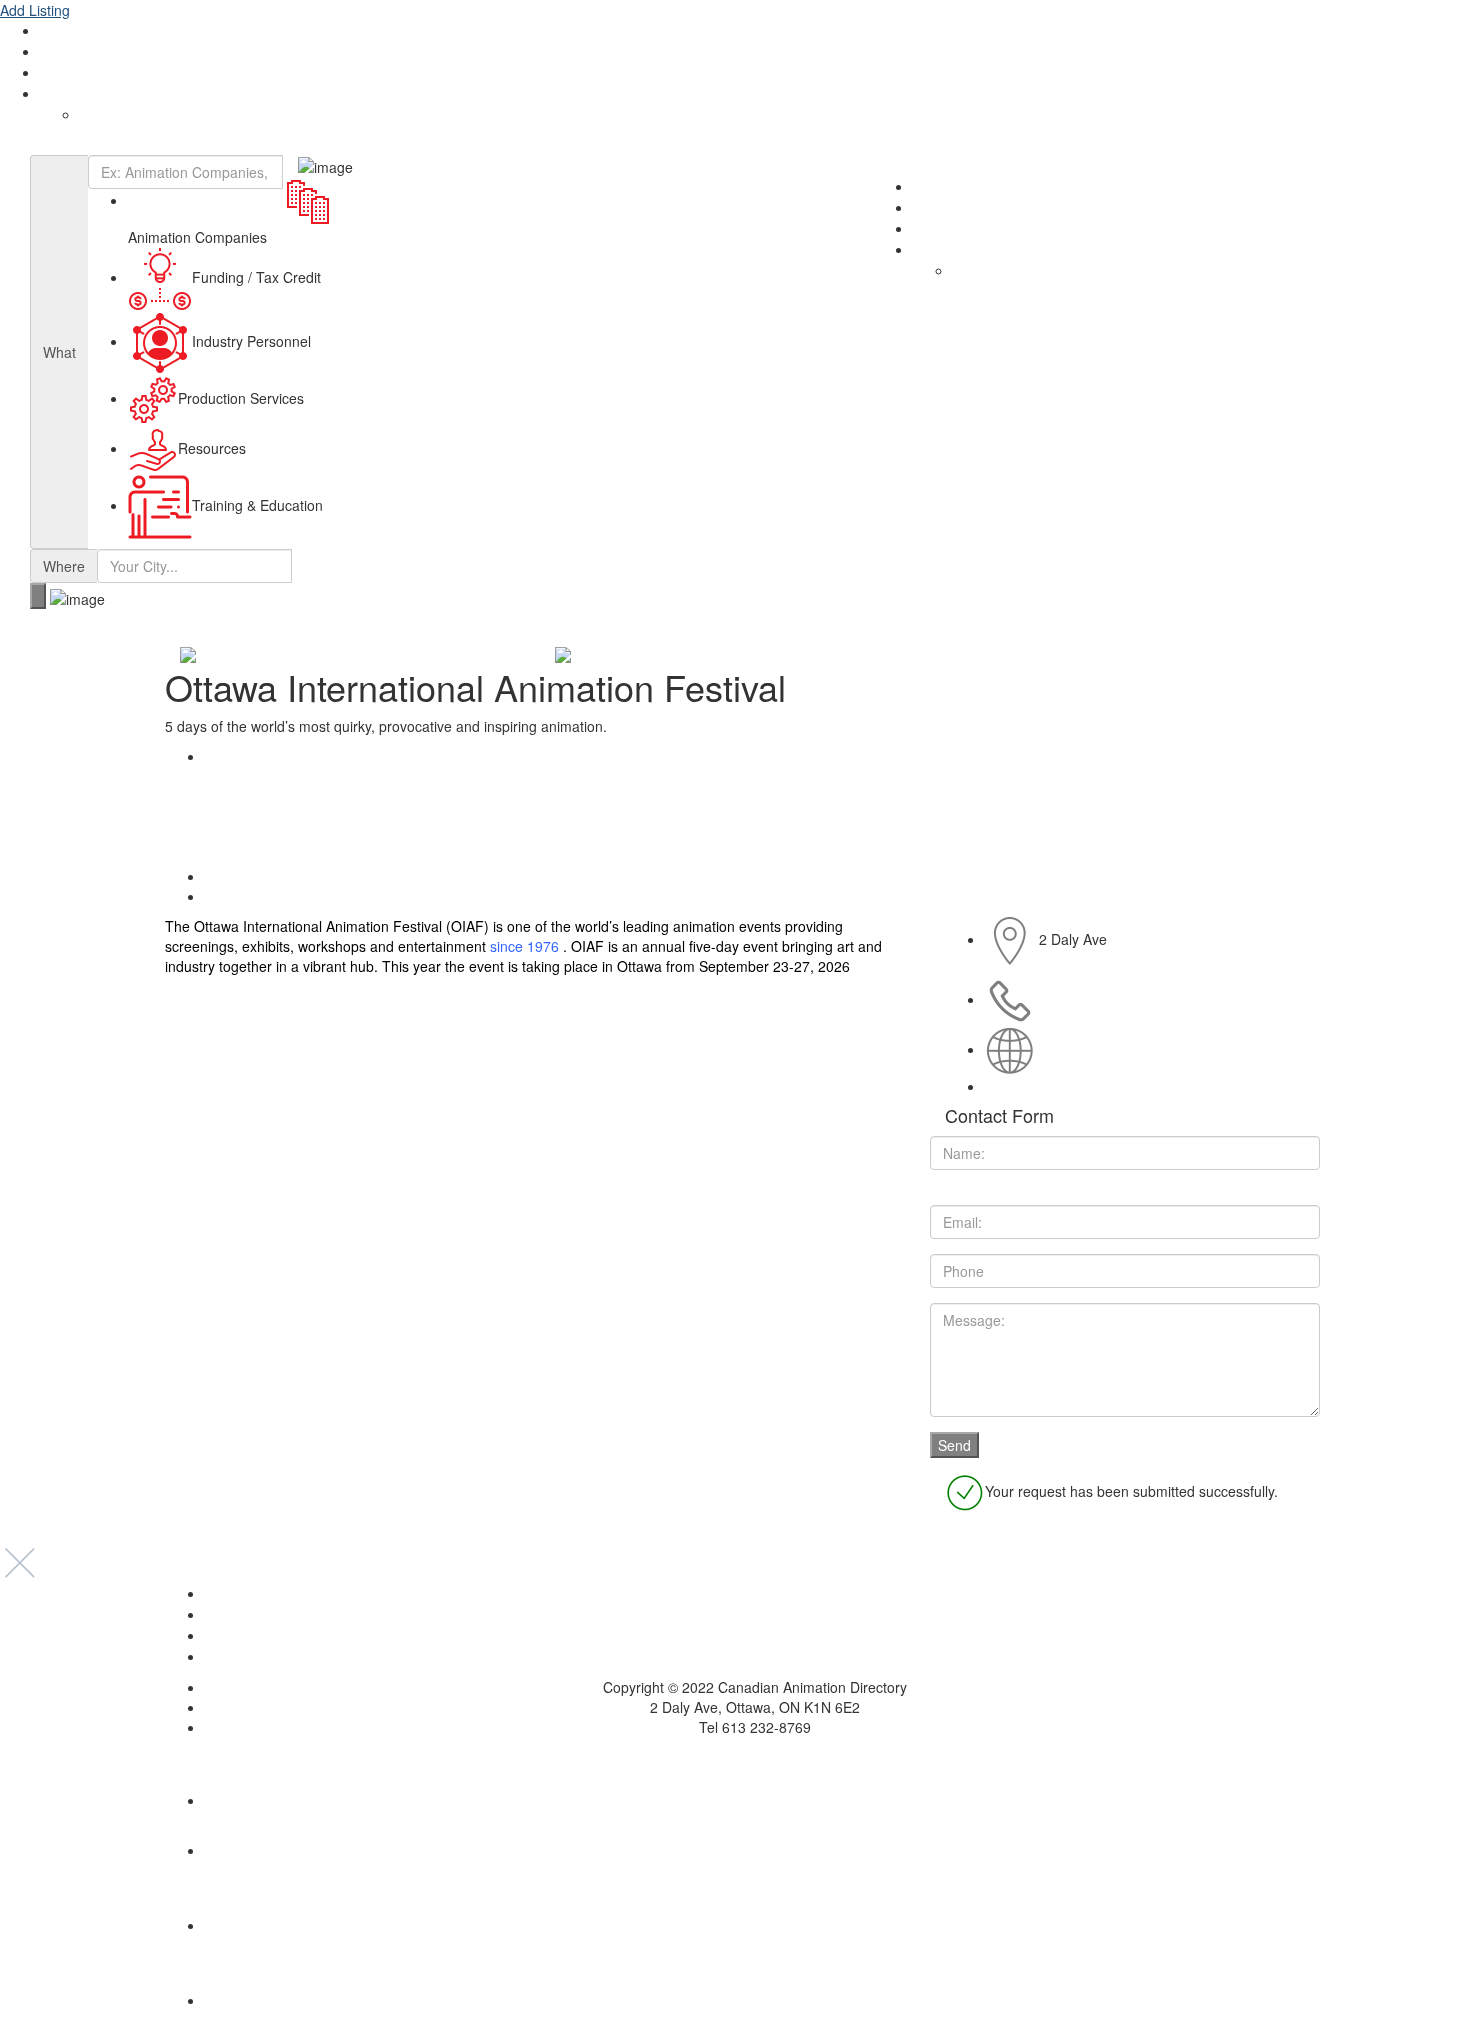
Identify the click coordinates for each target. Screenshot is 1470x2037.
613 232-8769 (1083, 999)
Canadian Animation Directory (109, 145)
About (59, 31)
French (101, 115)
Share (237, 756)
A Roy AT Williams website (735, 1757)
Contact (65, 73)
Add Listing (35, 10)
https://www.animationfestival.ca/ (1141, 1049)
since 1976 (524, 946)
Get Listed (71, 52)
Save (234, 876)
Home (755, 1594)
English (62, 94)
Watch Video (257, 896)
